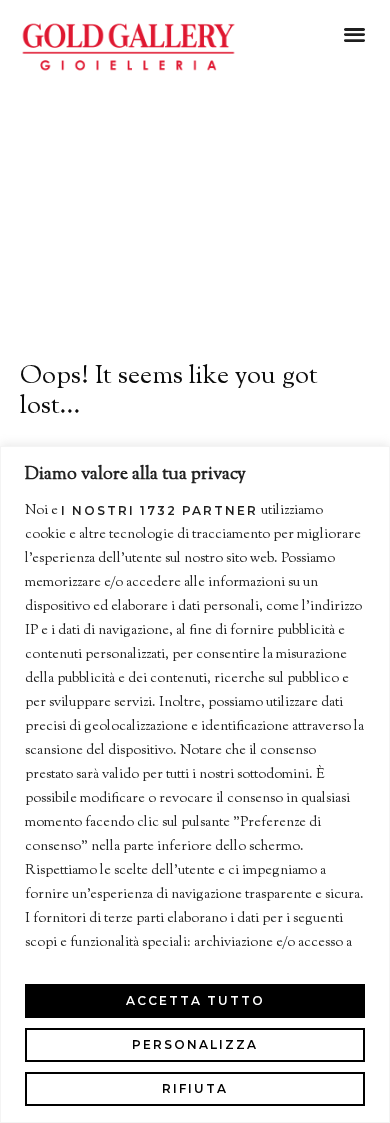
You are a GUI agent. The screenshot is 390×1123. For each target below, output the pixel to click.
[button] (354, 33)
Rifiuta (195, 1088)
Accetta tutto (195, 1000)
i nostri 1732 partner (159, 511)
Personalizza (195, 1044)
